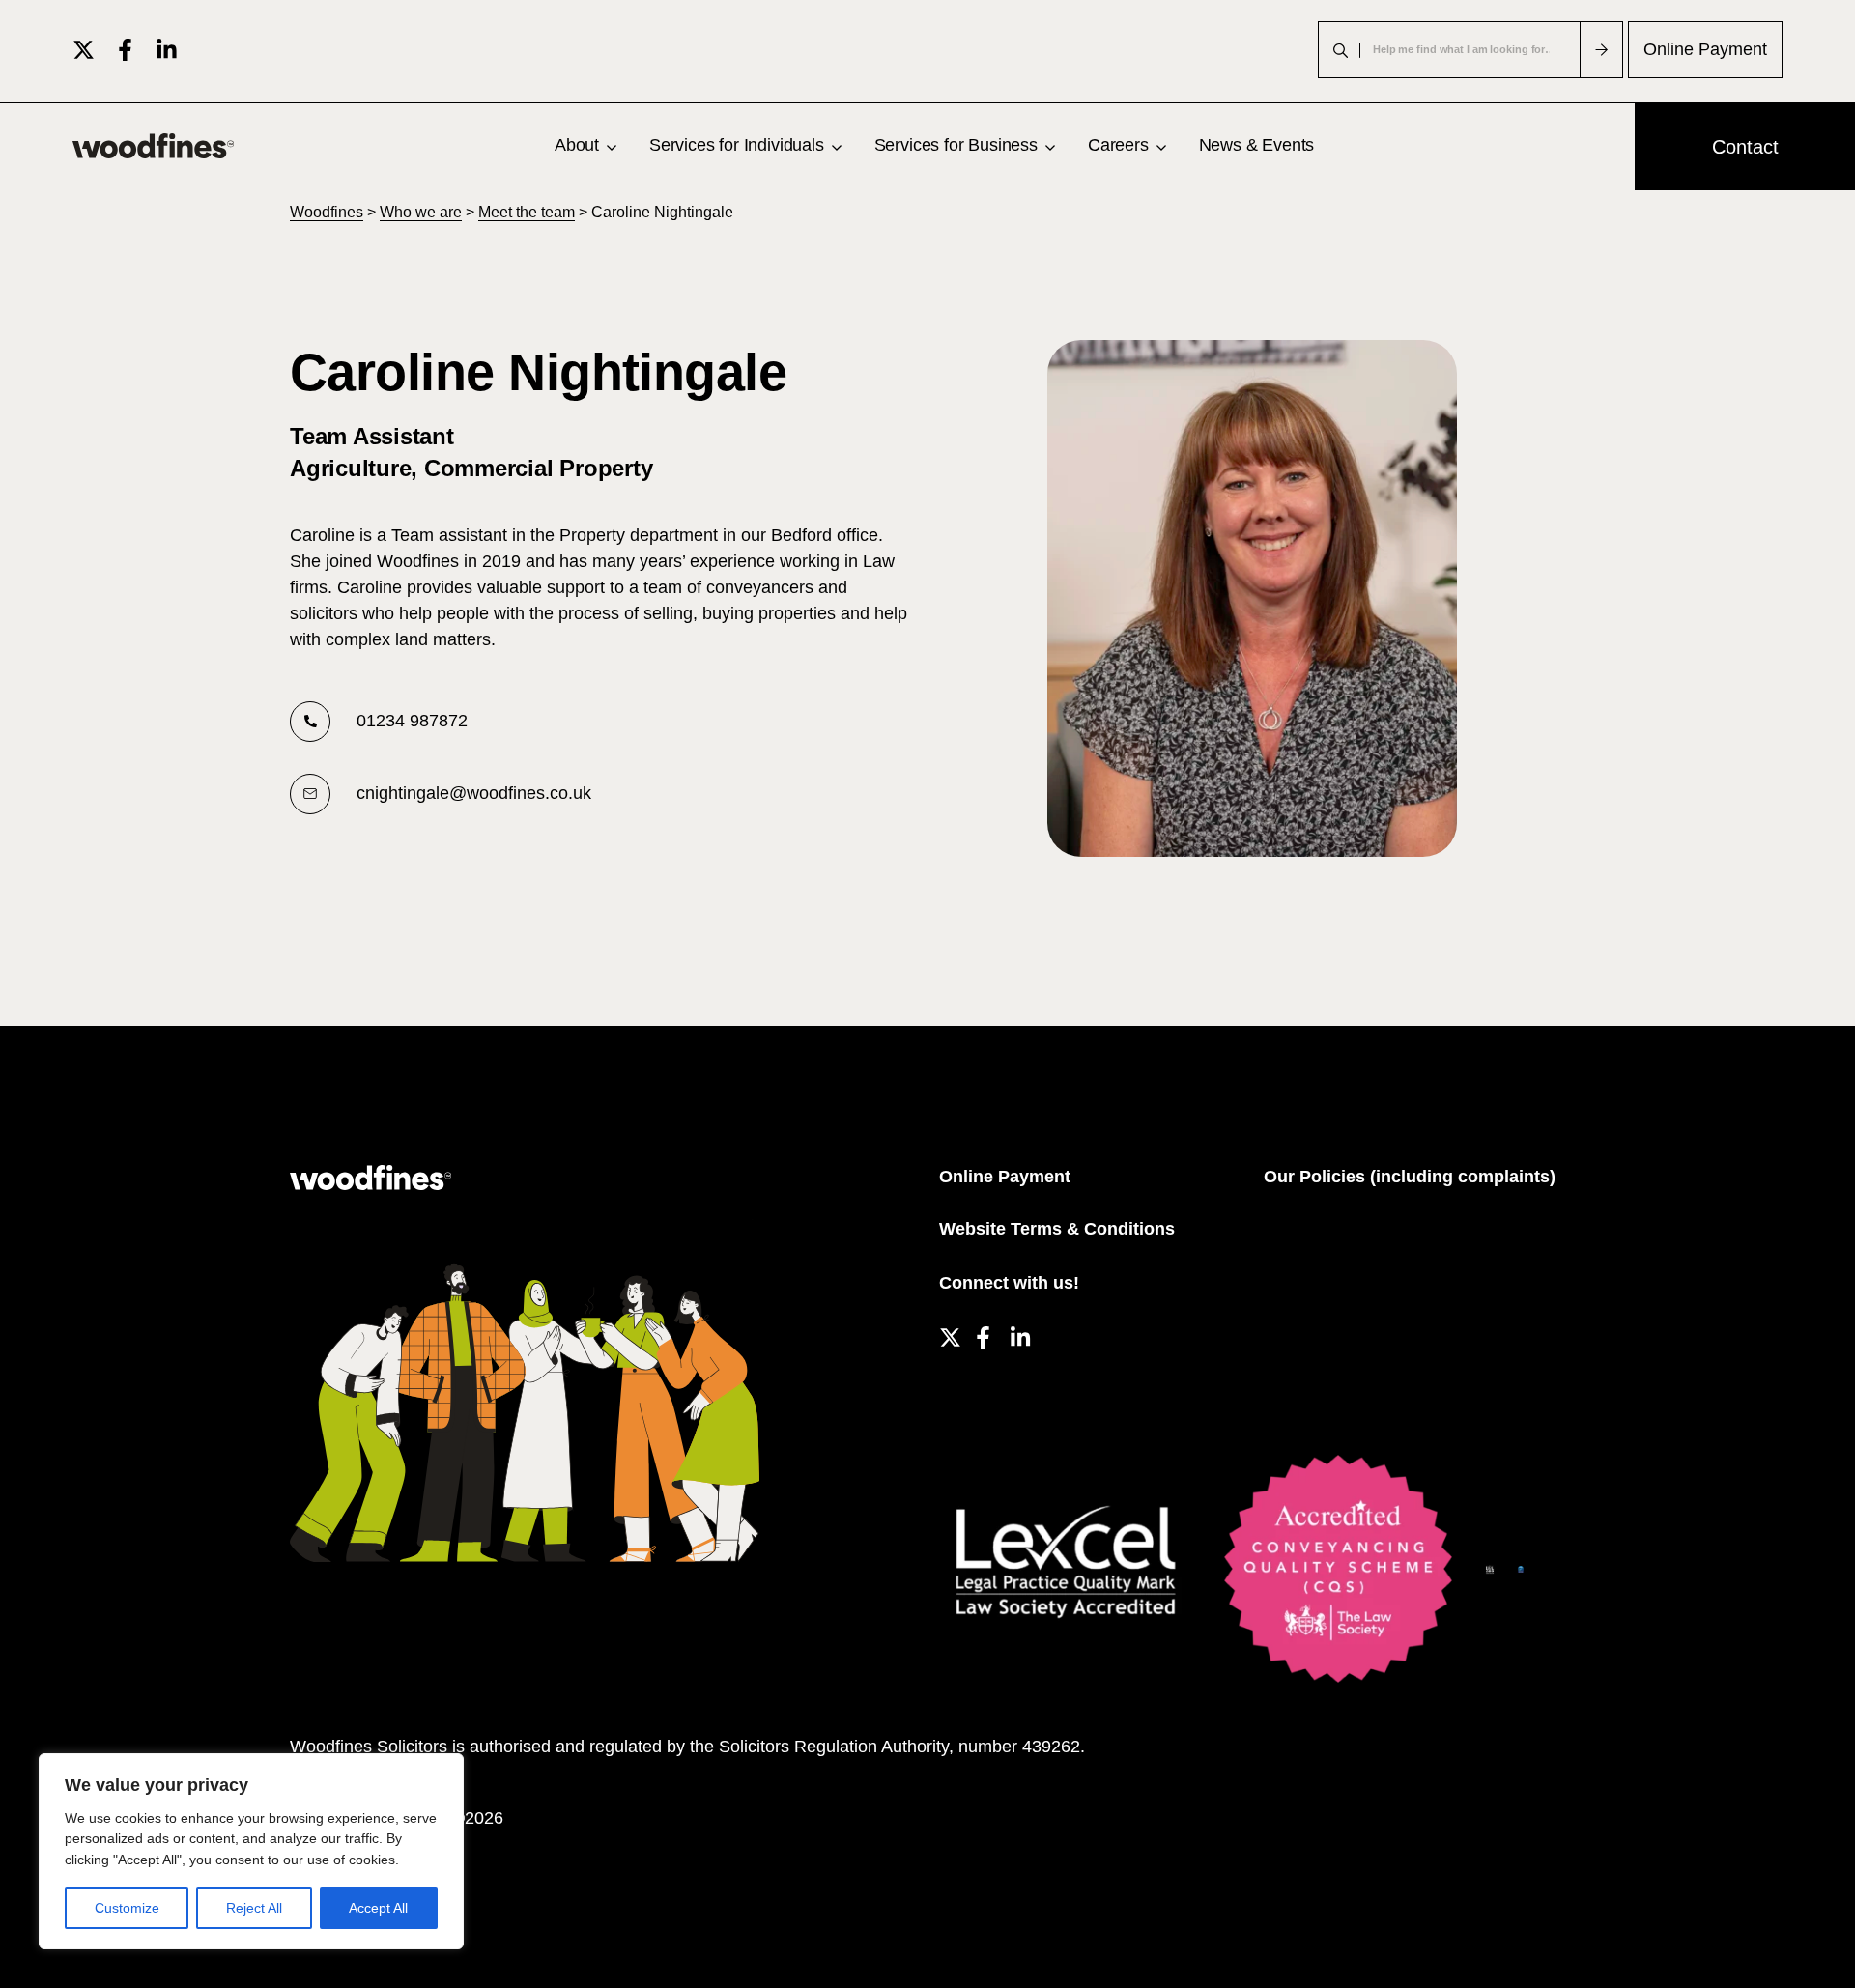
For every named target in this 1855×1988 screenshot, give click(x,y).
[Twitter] (84, 50)
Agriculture (350, 468)
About (577, 145)
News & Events (1257, 145)
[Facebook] (125, 50)
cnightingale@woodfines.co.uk (474, 793)
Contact (1745, 147)
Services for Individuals (737, 145)
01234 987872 (412, 721)
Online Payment (1705, 49)
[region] (251, 1851)
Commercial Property (538, 468)
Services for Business (956, 145)
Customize (127, 1908)
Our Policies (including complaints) (1410, 1177)
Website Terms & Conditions (1057, 1229)
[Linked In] (167, 50)
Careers (1118, 145)
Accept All (378, 1908)
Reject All (254, 1908)
